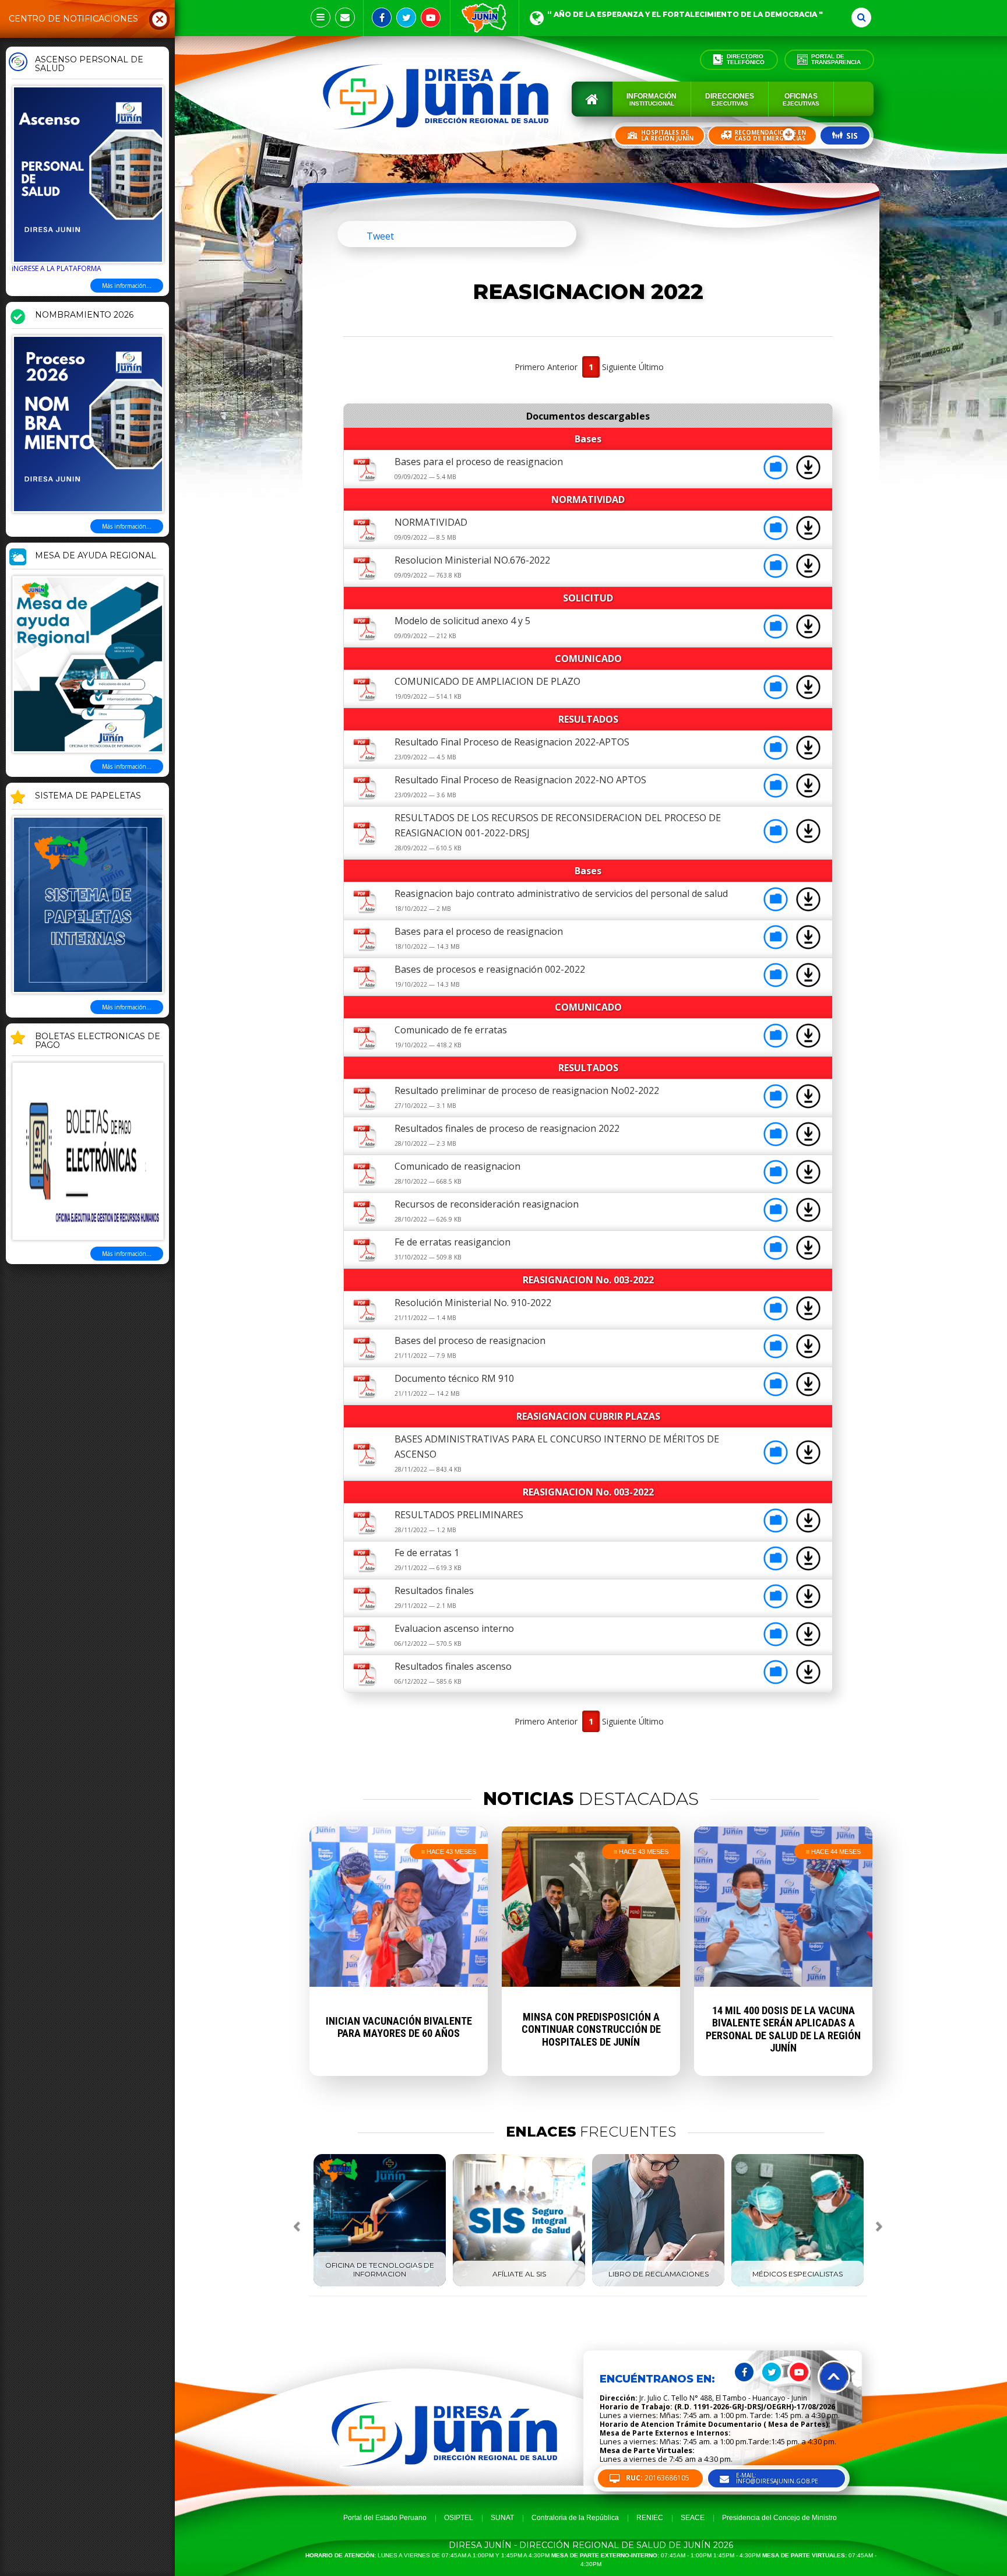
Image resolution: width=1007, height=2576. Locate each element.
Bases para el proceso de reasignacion (479, 462)
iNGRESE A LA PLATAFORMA (57, 268)
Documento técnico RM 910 (454, 1378)
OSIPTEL (459, 2518)
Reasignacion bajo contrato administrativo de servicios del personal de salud (561, 893)
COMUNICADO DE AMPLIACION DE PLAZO (487, 681)
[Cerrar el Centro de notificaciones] (160, 19)
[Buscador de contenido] (861, 17)
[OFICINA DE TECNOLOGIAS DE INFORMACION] (380, 2284)
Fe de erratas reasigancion (453, 1242)
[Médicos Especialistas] (797, 2284)
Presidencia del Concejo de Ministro (779, 2518)
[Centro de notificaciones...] (321, 17)
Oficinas (801, 99)
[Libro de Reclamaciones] (658, 2284)
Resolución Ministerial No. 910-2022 (473, 1303)
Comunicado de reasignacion (457, 1166)
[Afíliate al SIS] (519, 2284)
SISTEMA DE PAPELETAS (88, 796)
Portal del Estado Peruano (385, 2518)
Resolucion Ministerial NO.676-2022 (472, 560)
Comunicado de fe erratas (451, 1030)
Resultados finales (434, 1590)
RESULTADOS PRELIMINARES (459, 1515)
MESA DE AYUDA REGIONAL (96, 556)
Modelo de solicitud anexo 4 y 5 (462, 621)
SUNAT (502, 2518)
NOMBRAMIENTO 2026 (84, 315)
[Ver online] (777, 476)
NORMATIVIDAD (431, 522)
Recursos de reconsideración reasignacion (487, 1204)
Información (652, 99)
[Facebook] (382, 17)
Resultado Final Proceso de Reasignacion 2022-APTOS (512, 742)
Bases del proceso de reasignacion (470, 1340)
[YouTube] (431, 17)
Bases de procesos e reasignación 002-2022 (490, 969)
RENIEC (650, 2518)
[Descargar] (808, 476)
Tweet (380, 236)
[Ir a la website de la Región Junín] (485, 18)
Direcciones (730, 99)
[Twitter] (406, 17)
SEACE (693, 2518)
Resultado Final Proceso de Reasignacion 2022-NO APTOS (520, 780)
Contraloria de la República (575, 2518)
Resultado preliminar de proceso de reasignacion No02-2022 (527, 1090)
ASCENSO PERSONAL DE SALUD (89, 64)
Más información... (127, 286)
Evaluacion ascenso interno (454, 1628)
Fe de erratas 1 (427, 1553)
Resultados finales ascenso (453, 1666)
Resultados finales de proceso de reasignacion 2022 (507, 1128)
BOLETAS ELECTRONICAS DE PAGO (98, 1041)
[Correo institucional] (345, 17)
